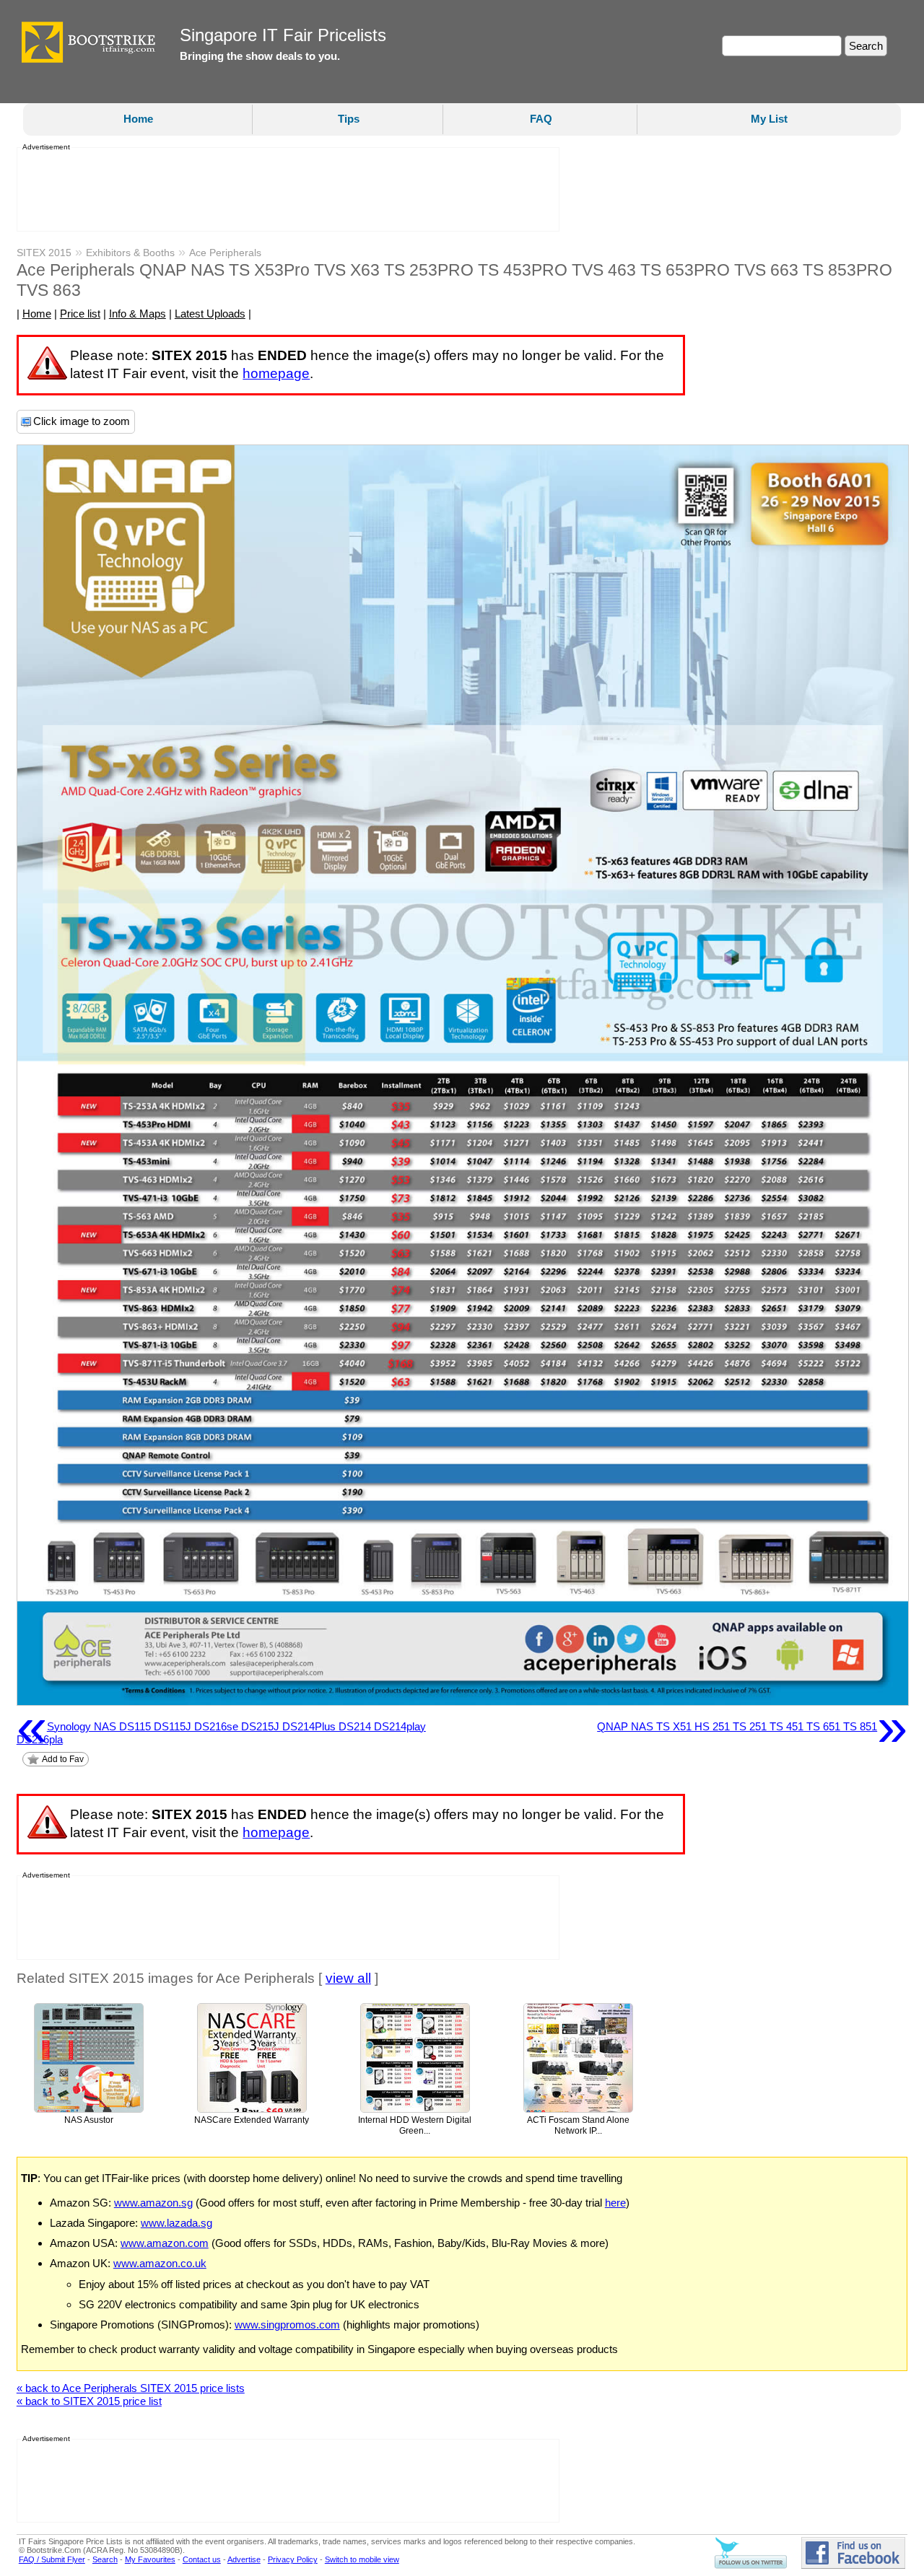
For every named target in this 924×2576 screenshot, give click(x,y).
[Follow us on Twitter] (751, 2566)
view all (348, 1978)
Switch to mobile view (362, 2559)
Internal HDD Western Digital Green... (415, 2125)
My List (769, 119)
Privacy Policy (293, 2559)
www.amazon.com (165, 2243)
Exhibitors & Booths (130, 253)
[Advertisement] (284, 190)
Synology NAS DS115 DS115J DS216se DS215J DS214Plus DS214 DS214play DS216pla (221, 1733)
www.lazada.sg (176, 2223)
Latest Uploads (210, 314)
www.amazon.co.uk (160, 2263)
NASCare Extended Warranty (252, 2120)
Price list (80, 314)
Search (105, 2559)
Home (138, 119)
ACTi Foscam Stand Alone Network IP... (578, 2125)
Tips (349, 119)
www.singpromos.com (287, 2325)
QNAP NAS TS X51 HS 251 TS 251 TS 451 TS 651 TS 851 (752, 1727)
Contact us (202, 2559)
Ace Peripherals (225, 253)
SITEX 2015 (44, 253)
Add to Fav (63, 1759)
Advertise (244, 2559)
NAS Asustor (89, 2120)
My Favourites (150, 2559)
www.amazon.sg (153, 2203)
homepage (276, 373)
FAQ (541, 119)
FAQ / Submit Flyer (52, 2559)
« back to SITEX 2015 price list (89, 2401)
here (615, 2203)
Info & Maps (138, 314)
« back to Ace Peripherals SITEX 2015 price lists (131, 2388)
